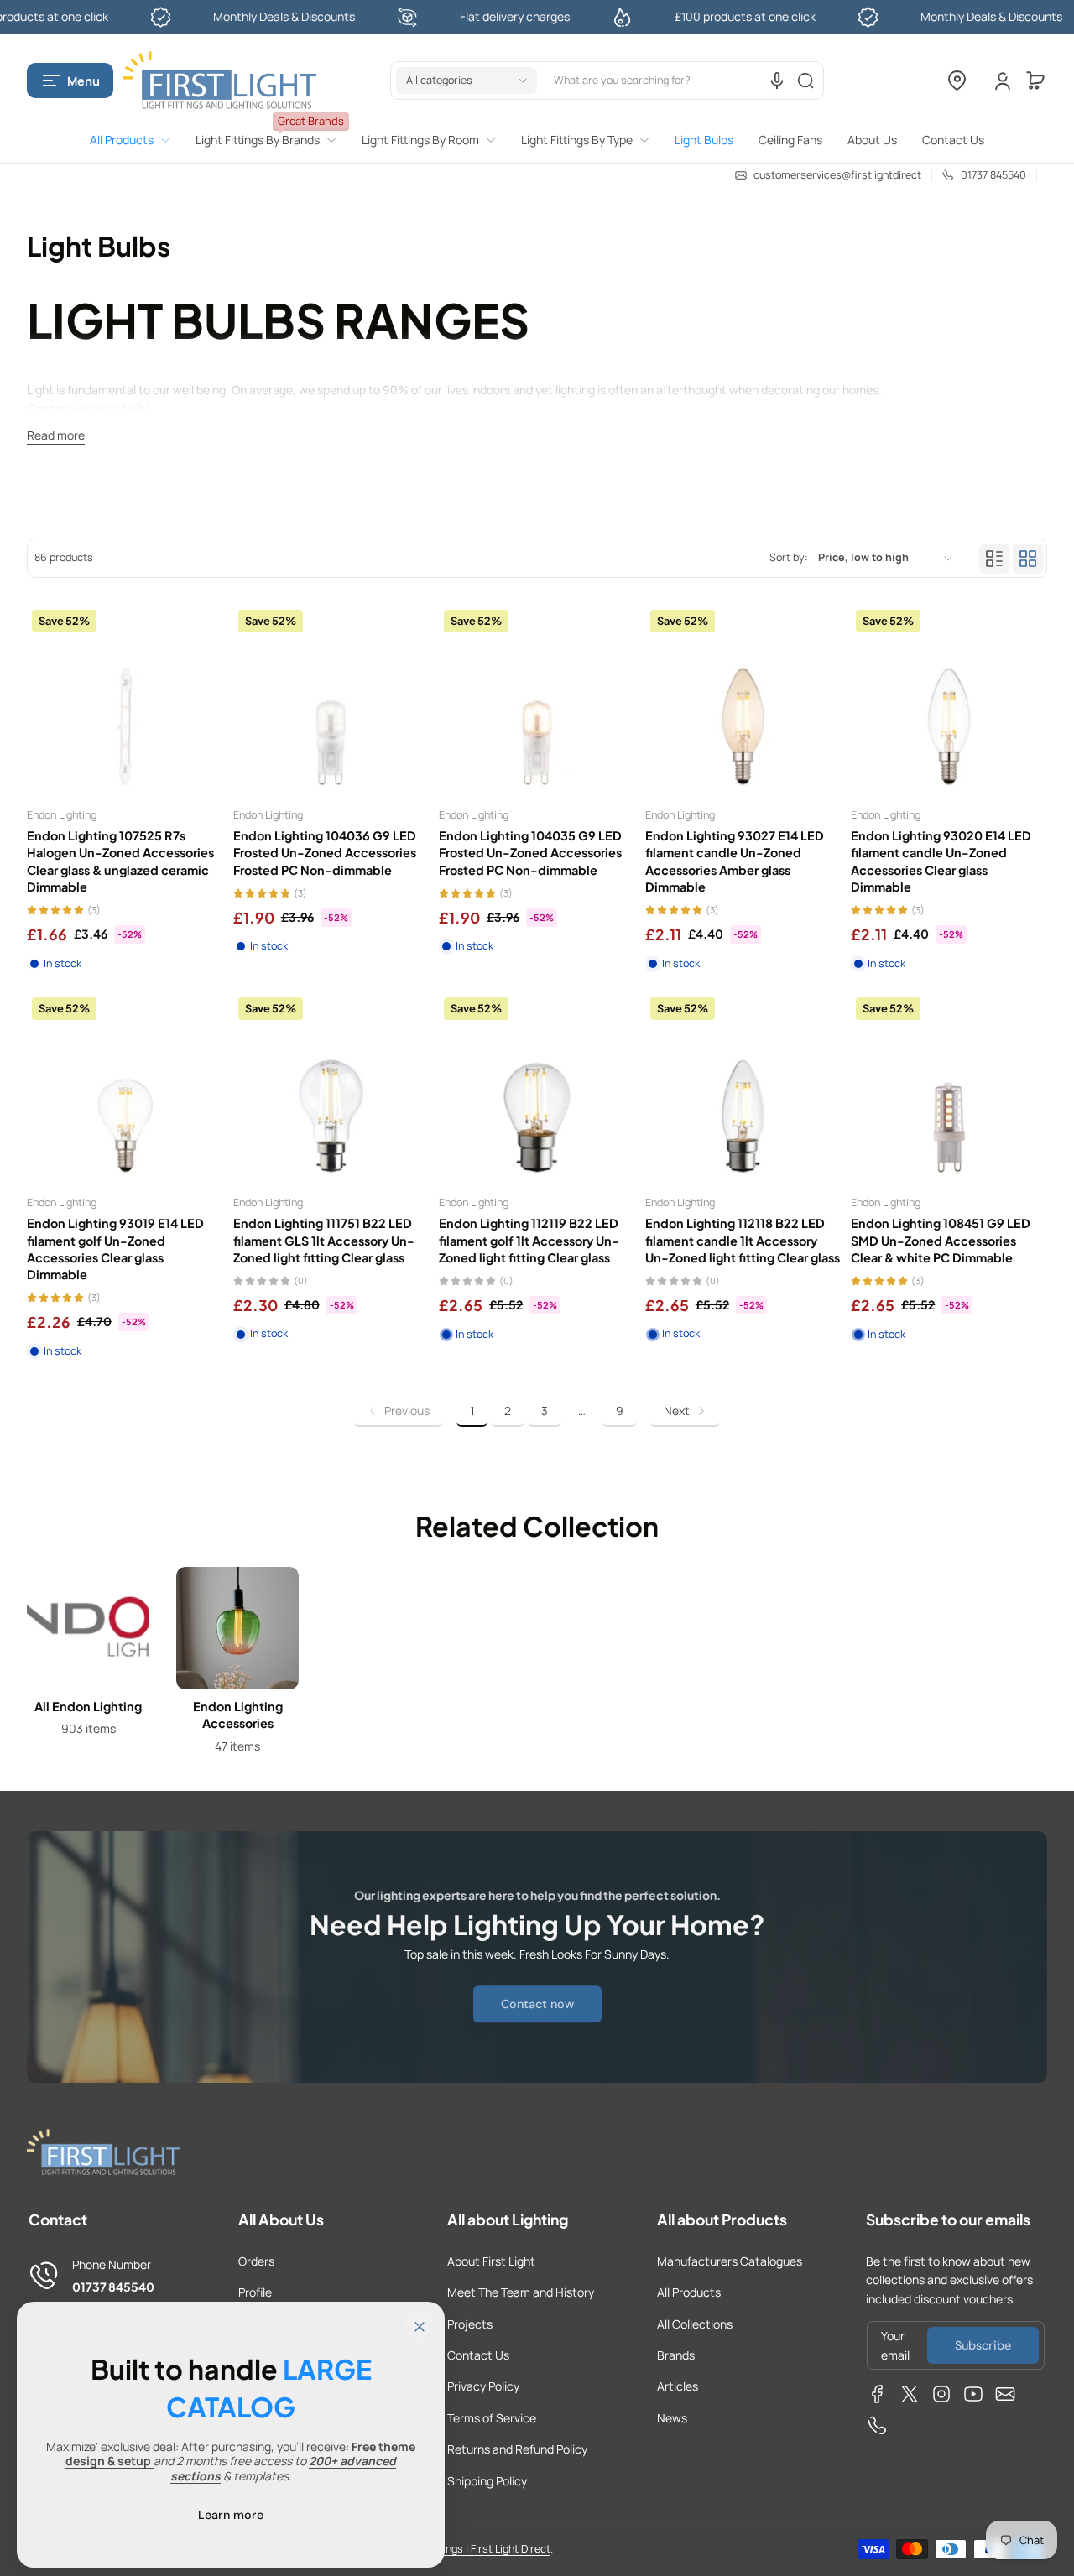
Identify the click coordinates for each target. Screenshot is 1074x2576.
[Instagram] (941, 2394)
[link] (136, 140)
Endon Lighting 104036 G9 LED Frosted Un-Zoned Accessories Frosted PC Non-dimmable (325, 852)
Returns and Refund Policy (517, 2449)
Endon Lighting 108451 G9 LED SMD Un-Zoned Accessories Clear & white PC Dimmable (941, 1240)
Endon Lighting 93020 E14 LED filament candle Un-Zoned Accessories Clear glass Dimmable (941, 861)
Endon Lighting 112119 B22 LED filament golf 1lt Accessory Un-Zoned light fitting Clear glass (529, 1240)
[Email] (1005, 2394)
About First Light (491, 2261)
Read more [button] (56, 435)
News (672, 2418)
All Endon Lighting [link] (88, 1706)
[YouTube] (973, 2394)
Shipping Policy (487, 2481)
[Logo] (220, 81)
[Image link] (88, 1665)
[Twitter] (910, 2394)
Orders (256, 2261)
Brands (676, 2355)
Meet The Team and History (521, 2292)
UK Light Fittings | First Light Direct (468, 2549)
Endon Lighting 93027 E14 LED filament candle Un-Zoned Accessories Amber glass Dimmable (735, 861)
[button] (70, 81)
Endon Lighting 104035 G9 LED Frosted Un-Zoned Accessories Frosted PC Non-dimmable (530, 852)
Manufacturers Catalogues (730, 2261)
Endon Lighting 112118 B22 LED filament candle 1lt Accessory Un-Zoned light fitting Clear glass (743, 1240)
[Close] (420, 2327)
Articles (678, 2386)
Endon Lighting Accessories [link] (238, 1715)
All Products (689, 2292)
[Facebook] (878, 2394)
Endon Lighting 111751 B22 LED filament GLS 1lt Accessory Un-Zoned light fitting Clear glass (324, 1240)
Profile (255, 2292)
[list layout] (994, 559)
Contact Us (478, 2355)
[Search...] (805, 81)
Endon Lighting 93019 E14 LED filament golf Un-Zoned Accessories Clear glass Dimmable (115, 1248)
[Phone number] (878, 2426)
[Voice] (777, 81)
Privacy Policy (483, 2386)
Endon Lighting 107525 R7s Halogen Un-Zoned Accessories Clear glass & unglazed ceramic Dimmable (120, 861)
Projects (470, 2324)
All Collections (695, 2324)
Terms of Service (492, 2418)
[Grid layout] (1028, 559)
